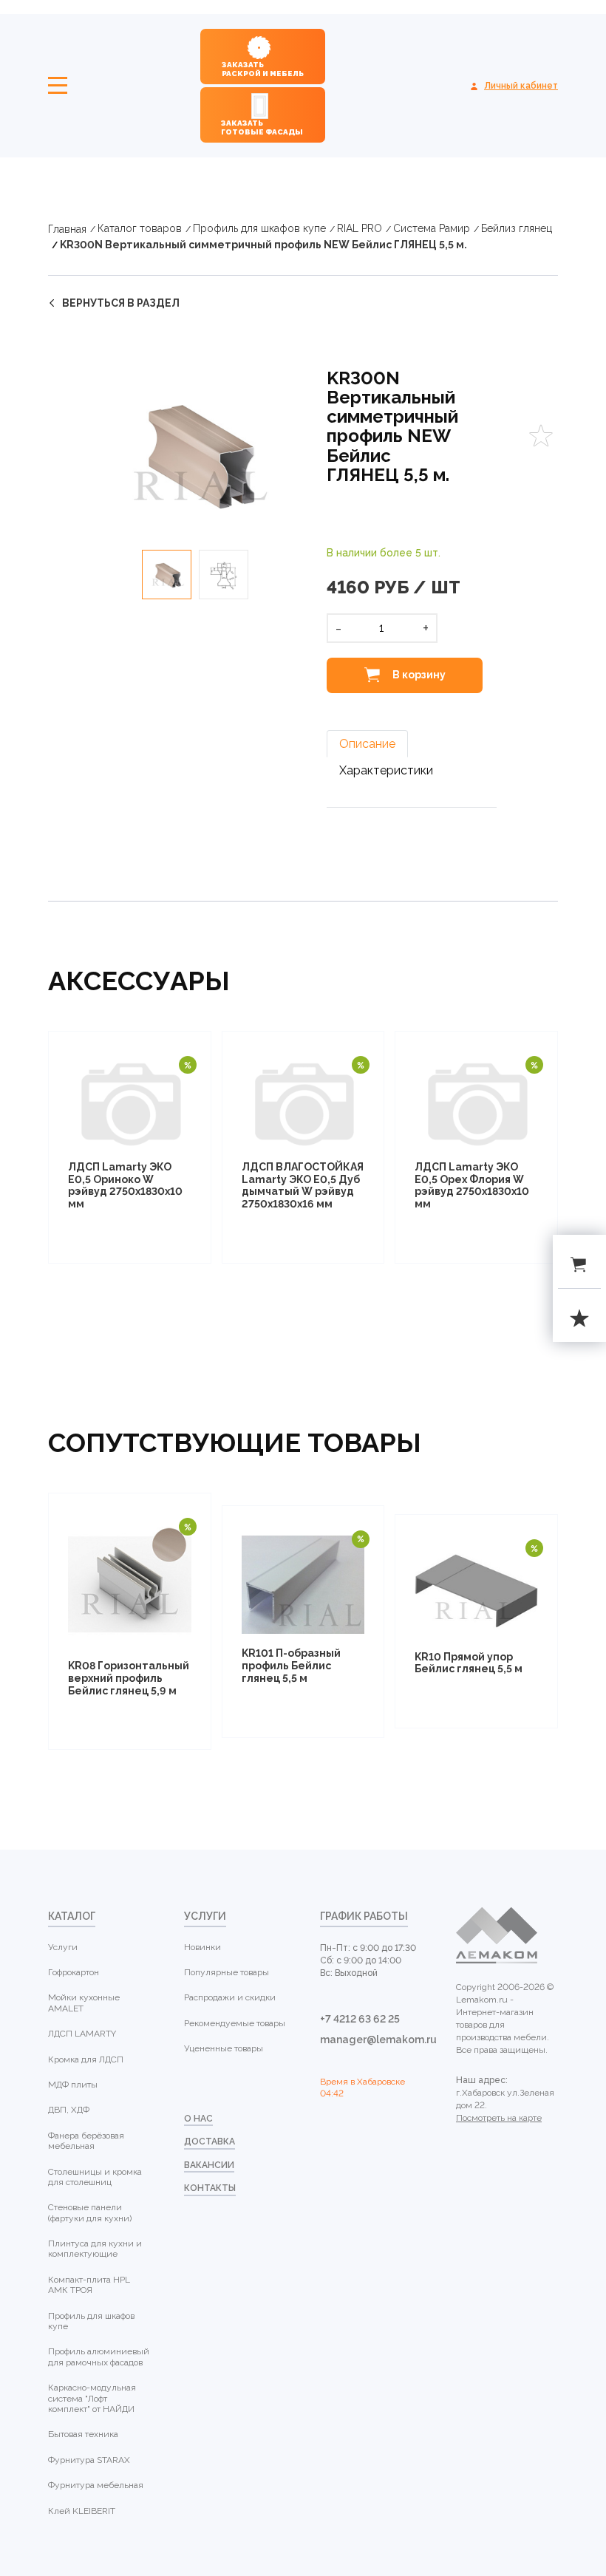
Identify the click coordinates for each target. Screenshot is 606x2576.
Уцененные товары (224, 2048)
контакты (210, 2188)
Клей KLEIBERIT (82, 2511)
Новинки (202, 1947)
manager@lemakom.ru (371, 2040)
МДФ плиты (73, 2085)
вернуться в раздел (121, 303)
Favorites (541, 436)
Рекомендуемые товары (235, 2023)
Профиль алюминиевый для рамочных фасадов (99, 2357)
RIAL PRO (360, 228)
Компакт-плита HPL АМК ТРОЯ (89, 2285)
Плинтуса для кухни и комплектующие (95, 2249)
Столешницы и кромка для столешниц (95, 2177)
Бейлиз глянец (517, 228)
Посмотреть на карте (499, 2118)
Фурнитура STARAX (89, 2460)
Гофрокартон (74, 1972)
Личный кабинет (521, 86)
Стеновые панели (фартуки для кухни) (90, 2212)
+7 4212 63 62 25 (360, 2019)
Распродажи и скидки (230, 1997)
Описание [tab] (367, 744)
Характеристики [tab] (386, 770)
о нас (198, 2119)
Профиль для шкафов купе (259, 228)
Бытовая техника (83, 2434)
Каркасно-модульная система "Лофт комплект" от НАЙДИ (92, 2398)
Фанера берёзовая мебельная (86, 2141)
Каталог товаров (140, 228)
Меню (58, 86)
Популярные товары (227, 1972)
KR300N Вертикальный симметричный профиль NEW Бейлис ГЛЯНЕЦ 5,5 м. (263, 245)
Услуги (63, 1947)
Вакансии (209, 2165)
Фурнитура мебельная (96, 2485)
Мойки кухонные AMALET (84, 2003)
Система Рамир (432, 228)
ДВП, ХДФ (69, 2110)
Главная (67, 229)
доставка (210, 2141)
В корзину (418, 674)
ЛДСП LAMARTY (82, 2034)
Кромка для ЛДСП (86, 2059)
